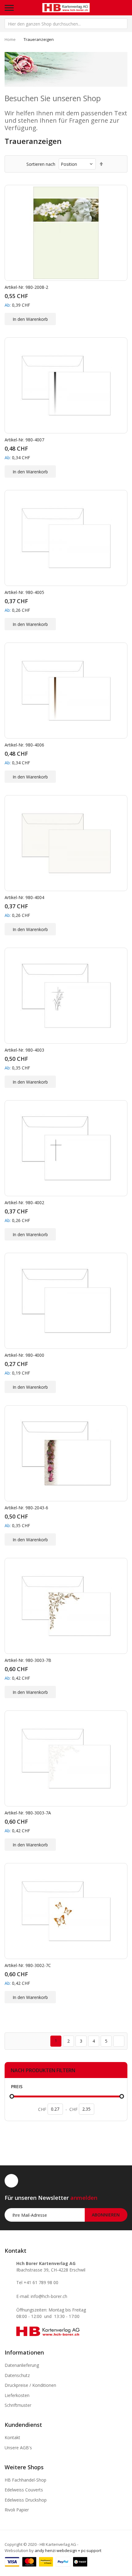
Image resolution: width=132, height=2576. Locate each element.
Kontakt (12, 2437)
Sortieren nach (41, 164)
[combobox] (66, 24)
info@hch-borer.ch (49, 2296)
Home (10, 39)
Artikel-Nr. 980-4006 (24, 745)
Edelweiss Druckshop (26, 2500)
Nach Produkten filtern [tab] (43, 2070)
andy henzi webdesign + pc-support (68, 2550)
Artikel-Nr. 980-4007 (24, 440)
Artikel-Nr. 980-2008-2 (26, 287)
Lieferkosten (17, 2395)
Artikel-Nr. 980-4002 (24, 1202)
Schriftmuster (18, 2405)
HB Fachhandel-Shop (25, 2480)
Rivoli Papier (17, 2510)
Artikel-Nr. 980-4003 (24, 1050)
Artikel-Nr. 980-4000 (24, 1355)
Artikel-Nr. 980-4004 (24, 897)
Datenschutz (17, 2375)
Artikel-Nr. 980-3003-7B (28, 1660)
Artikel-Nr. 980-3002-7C (28, 1965)
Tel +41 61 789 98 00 (37, 2282)
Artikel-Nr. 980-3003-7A (28, 1813)
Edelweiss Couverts (24, 2490)
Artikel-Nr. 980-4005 (24, 592)
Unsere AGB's (18, 2448)
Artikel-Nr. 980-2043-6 (26, 1508)
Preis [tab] (17, 2086)
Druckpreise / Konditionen (30, 2385)
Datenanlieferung (22, 2365)
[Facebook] (11, 2181)
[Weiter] (119, 2041)
